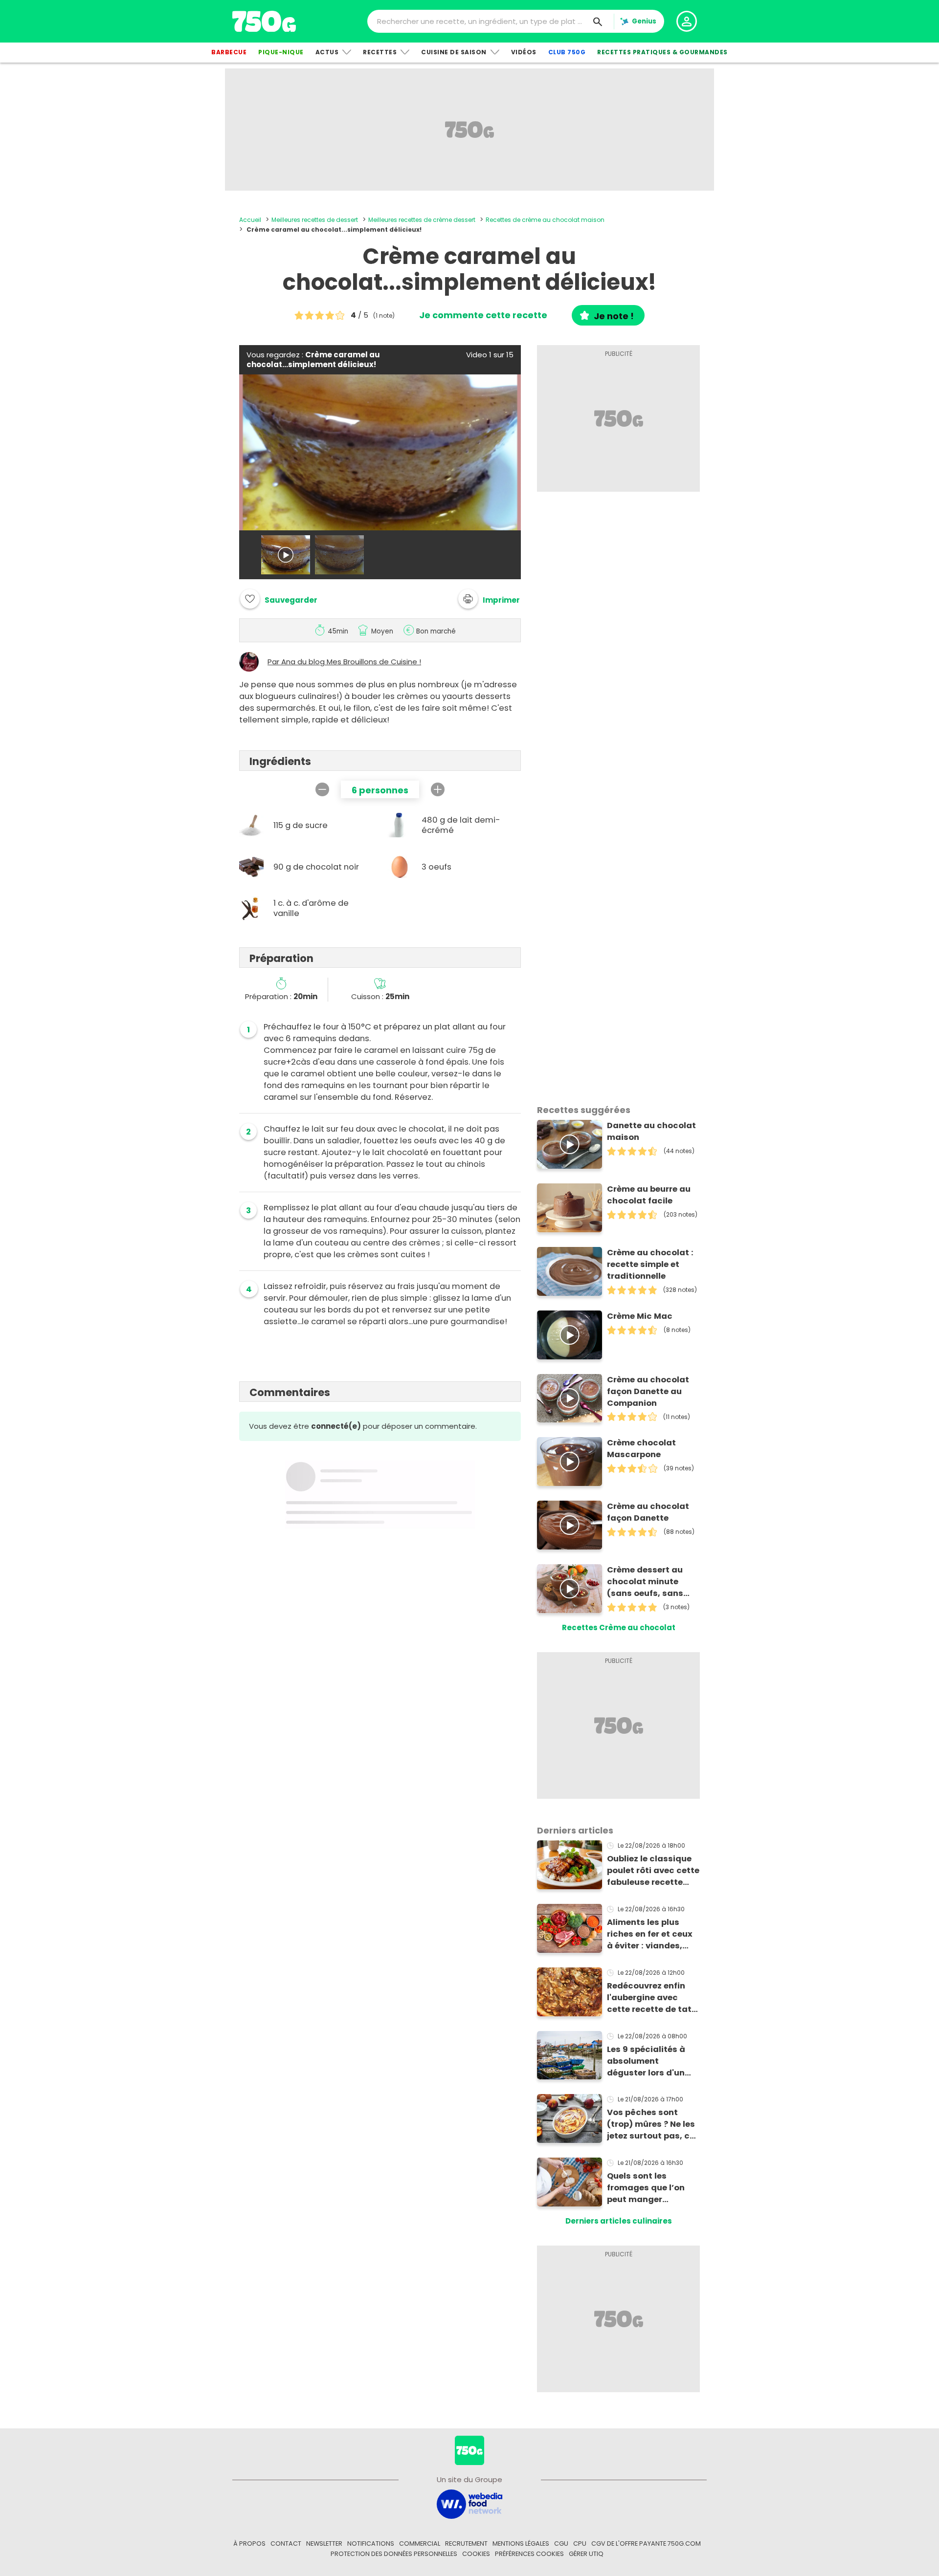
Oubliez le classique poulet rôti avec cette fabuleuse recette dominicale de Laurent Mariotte (653, 1871)
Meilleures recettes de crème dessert (422, 220)
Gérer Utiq (586, 2554)
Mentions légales (521, 2543)
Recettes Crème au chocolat (619, 1627)
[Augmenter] (438, 789)
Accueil (250, 220)
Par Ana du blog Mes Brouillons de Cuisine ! (344, 662)
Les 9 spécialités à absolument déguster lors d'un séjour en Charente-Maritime (649, 2061)
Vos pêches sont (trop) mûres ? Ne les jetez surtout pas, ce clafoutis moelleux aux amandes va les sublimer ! (651, 2124)
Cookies (476, 2554)
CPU (580, 2543)
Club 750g (567, 52)
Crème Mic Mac (640, 1316)
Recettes (380, 52)
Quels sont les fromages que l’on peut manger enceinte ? (646, 2188)
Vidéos (524, 52)
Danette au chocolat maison (651, 1131)
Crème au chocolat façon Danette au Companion (648, 1391)
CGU (561, 2543)
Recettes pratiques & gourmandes (662, 52)
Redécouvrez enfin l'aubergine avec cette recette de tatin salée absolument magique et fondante (653, 1998)
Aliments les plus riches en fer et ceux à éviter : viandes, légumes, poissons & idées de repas (651, 1934)
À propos (249, 2543)
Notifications (371, 2543)
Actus (327, 52)
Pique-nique (281, 52)
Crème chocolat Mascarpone (641, 1449)
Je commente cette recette (483, 315)
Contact (286, 2543)
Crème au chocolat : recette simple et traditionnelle (650, 1264)
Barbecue (229, 52)
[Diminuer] (322, 789)
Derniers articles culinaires (619, 2221)
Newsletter (324, 2543)
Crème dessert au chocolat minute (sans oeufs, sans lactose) (645, 1582)
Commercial (420, 2543)
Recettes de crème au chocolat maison (545, 220)
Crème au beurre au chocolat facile (649, 1195)
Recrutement (466, 2543)
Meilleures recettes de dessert (315, 220)
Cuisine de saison (454, 52)
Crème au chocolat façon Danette (648, 1512)
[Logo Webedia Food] (469, 2503)
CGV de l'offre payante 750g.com (646, 2543)
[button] (489, 599)
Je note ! (614, 316)
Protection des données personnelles (394, 2554)
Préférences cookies (529, 2554)
